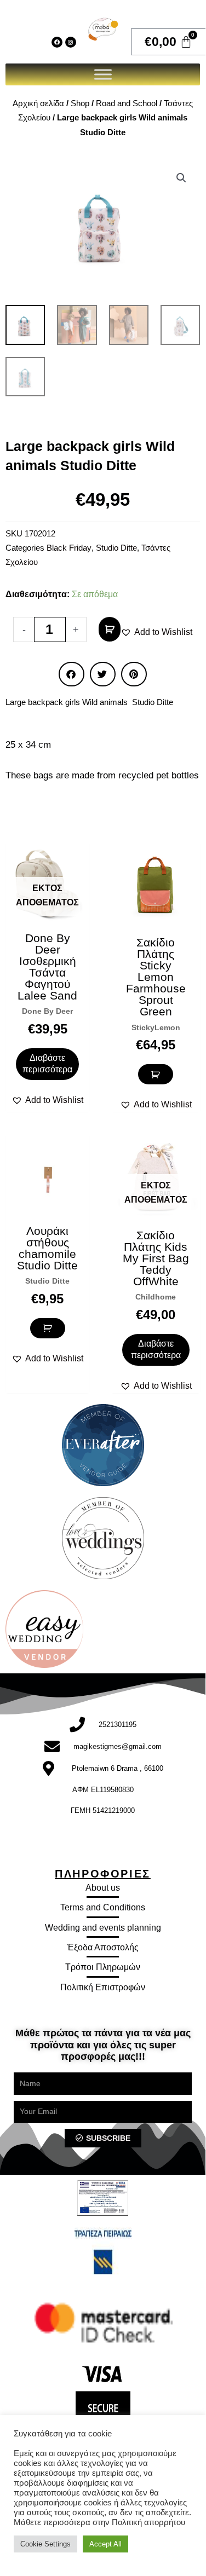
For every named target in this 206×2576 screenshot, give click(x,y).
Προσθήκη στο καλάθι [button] (156, 1074)
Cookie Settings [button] (45, 2544)
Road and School (127, 103)
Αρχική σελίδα (38, 103)
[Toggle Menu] (103, 74)
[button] (181, 178)
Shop (80, 103)
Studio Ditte (116, 548)
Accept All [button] (105, 2544)
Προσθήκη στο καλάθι (110, 629)
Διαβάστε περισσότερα (47, 1064)
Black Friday (69, 548)
